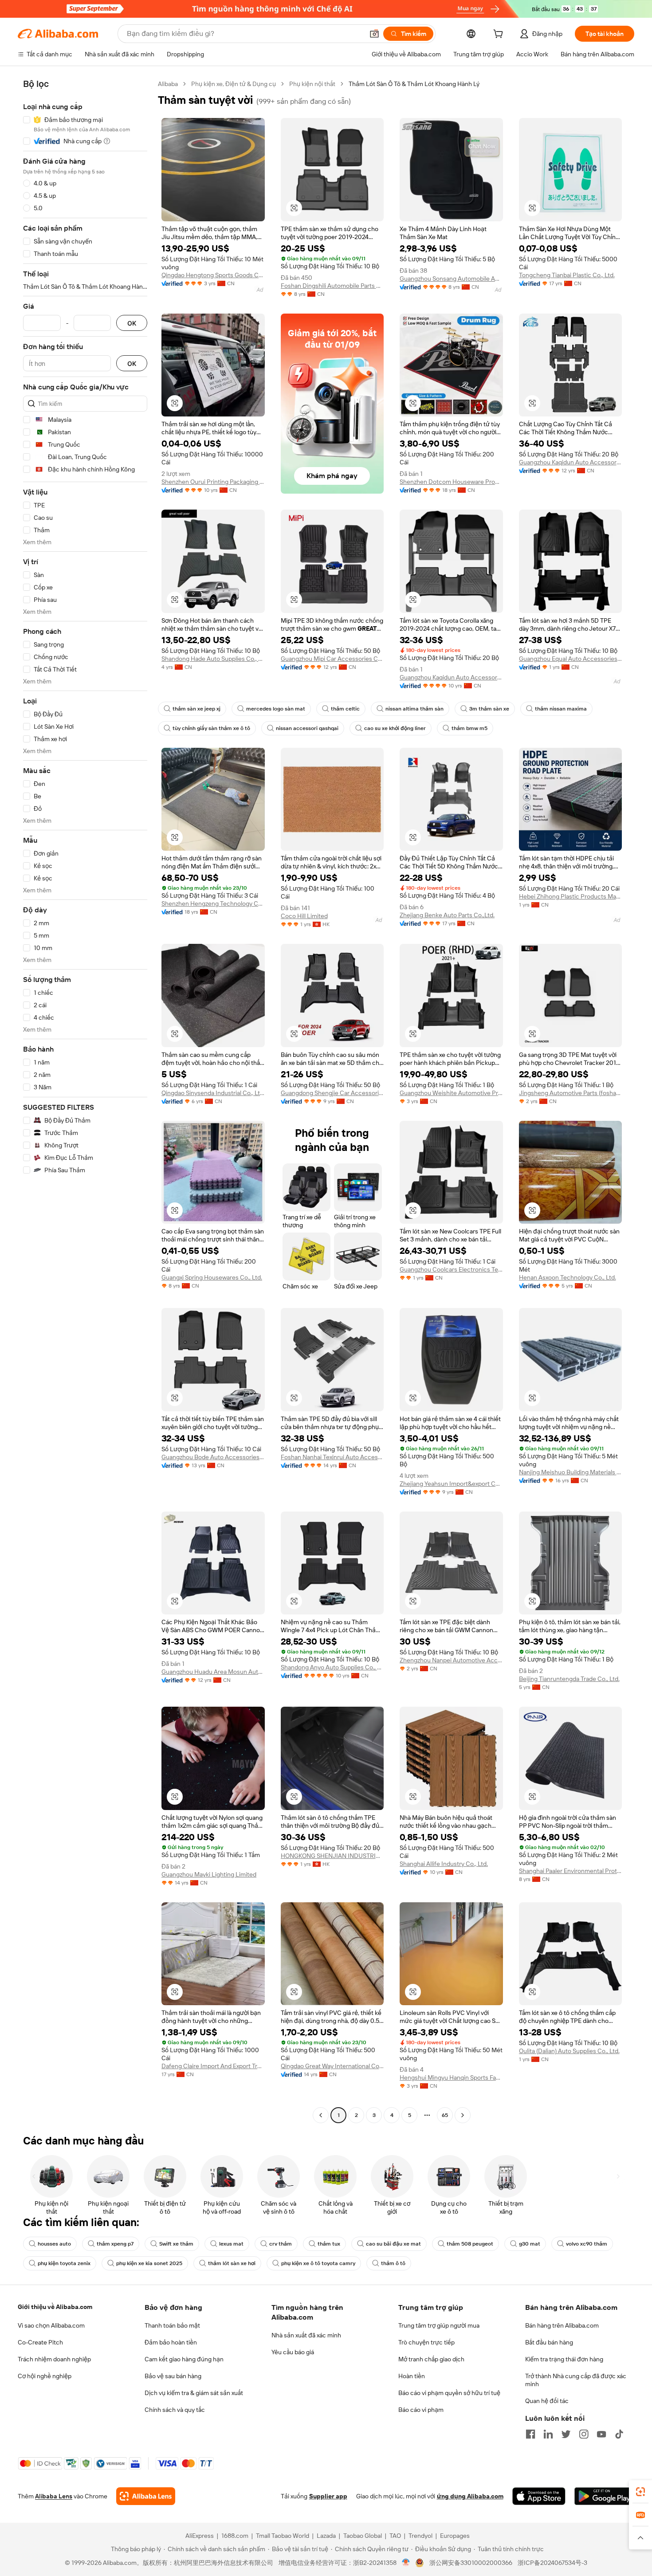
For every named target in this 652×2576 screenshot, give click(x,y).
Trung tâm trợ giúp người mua (439, 2325)
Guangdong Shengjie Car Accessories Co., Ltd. (332, 1093)
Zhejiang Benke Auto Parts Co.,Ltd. (447, 915)
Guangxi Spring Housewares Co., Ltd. (212, 1277)
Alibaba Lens (54, 2496)
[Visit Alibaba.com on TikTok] (619, 2434)
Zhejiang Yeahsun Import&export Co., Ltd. (451, 1484)
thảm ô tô (393, 2263)
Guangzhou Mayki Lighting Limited (209, 1874)
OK (132, 323)
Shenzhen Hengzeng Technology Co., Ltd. (213, 903)
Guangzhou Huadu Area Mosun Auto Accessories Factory (213, 1672)
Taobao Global (363, 2536)
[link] (640, 2492)
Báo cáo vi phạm (421, 2410)
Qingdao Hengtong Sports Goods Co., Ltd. (213, 275)
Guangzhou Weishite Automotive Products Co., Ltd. (451, 1093)
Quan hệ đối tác (547, 2401)
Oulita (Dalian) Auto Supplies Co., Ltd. (569, 2051)
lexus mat (231, 2244)
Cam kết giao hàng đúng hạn (184, 2359)
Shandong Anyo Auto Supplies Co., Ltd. (332, 1667)
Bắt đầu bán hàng (549, 2342)
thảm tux (329, 2244)
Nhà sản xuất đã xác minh (306, 2335)
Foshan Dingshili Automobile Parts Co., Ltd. (332, 286)
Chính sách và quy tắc (175, 2410)
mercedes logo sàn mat (276, 709)
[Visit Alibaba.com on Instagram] (584, 2434)
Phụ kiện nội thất (312, 84)
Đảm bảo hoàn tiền (171, 2342)
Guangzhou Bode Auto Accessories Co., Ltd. (213, 1457)
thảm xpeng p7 (115, 2244)
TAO (395, 2536)
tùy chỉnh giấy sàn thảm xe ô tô (211, 728)
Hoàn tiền (412, 2376)
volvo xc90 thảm (587, 2244)
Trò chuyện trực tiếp (426, 2342)
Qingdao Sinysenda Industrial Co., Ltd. (213, 1093)
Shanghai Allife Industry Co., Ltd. (444, 1864)
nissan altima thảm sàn (414, 709)
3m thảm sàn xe (489, 709)
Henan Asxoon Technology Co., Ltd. (568, 1277)
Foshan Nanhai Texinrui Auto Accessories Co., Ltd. (332, 1457)
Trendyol (420, 2536)
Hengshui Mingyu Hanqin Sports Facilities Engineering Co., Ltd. (451, 2077)
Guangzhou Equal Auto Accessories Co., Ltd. (571, 659)
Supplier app (328, 2496)
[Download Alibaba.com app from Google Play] (604, 2496)
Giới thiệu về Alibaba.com (55, 2307)
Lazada (326, 2536)
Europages (455, 2536)
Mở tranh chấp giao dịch (431, 2359)
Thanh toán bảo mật (172, 2325)
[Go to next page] (463, 2115)
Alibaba (168, 84)
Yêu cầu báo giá (293, 2352)
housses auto (54, 2244)
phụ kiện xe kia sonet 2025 (149, 2263)
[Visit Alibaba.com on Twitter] (566, 2434)
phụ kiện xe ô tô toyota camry (318, 2263)
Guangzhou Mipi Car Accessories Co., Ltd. (332, 659)
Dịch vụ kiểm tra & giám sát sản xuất (194, 2393)
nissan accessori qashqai (307, 728)
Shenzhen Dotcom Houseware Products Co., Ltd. (451, 482)
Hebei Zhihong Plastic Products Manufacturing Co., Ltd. (571, 896)
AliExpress (200, 2536)
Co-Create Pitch (40, 2342)
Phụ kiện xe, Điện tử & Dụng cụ (234, 84)
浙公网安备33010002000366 (471, 2563)
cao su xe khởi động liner (395, 728)
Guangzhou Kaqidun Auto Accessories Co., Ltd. (571, 462)
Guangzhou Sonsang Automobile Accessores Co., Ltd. (451, 279)
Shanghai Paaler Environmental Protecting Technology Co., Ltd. (571, 1871)
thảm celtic (345, 709)
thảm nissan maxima (561, 709)
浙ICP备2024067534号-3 (552, 2563)
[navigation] (85, 1101)
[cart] (500, 35)
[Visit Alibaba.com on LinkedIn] (548, 2434)
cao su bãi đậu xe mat (393, 2244)
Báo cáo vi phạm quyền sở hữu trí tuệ (449, 2393)
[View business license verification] (406, 2563)
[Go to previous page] (321, 2115)
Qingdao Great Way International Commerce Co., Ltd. (332, 2066)
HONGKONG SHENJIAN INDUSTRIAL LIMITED (332, 1856)
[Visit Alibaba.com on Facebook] (530, 2434)
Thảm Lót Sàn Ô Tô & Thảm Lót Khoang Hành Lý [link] (414, 84)
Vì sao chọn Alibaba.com (51, 2325)
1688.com (235, 2536)
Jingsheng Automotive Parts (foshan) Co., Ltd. (571, 1093)
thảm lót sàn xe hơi (232, 2263)
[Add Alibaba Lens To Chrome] (146, 2496)
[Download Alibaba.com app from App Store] (539, 2496)
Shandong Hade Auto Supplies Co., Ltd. (213, 659)
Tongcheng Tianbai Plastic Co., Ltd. (567, 275)
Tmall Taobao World (283, 2536)
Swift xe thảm (176, 2244)
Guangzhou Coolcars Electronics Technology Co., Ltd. (451, 1269)
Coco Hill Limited (304, 916)
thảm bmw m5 (469, 728)
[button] (374, 34)
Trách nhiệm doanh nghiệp (54, 2359)
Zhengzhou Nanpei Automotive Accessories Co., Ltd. (451, 1660)
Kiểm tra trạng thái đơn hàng (564, 2359)
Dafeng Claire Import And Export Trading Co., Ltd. (213, 2066)
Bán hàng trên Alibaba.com (562, 2325)
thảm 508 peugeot (470, 2244)
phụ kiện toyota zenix (64, 2263)
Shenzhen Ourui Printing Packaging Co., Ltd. (213, 482)
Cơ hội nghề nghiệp (45, 2376)
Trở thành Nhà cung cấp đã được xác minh (576, 2380)
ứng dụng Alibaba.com (470, 2496)
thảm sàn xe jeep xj (196, 709)
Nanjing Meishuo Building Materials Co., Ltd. (571, 1472)
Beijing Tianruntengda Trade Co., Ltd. (569, 1679)
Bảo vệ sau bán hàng (173, 2376)
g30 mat (530, 2244)
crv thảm (281, 2244)
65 (445, 2115)
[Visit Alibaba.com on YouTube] (601, 2434)
